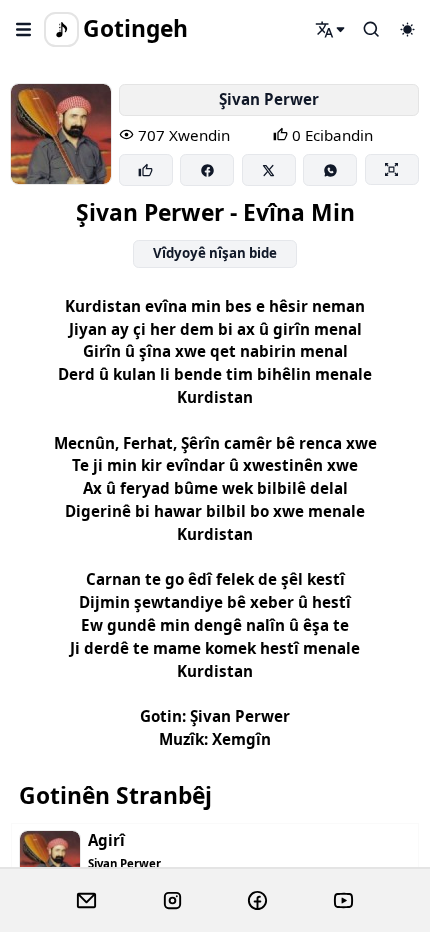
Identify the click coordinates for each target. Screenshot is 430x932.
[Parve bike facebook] (207, 170)
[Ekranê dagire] (392, 169)
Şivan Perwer (269, 99)
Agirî (106, 840)
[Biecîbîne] (146, 170)
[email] (86, 901)
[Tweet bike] (269, 170)
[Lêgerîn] (331, 29)
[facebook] (257, 901)
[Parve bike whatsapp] (330, 170)
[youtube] (343, 901)
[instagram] (172, 901)
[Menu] (24, 29)
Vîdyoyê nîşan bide (215, 253)
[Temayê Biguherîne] (407, 29)
